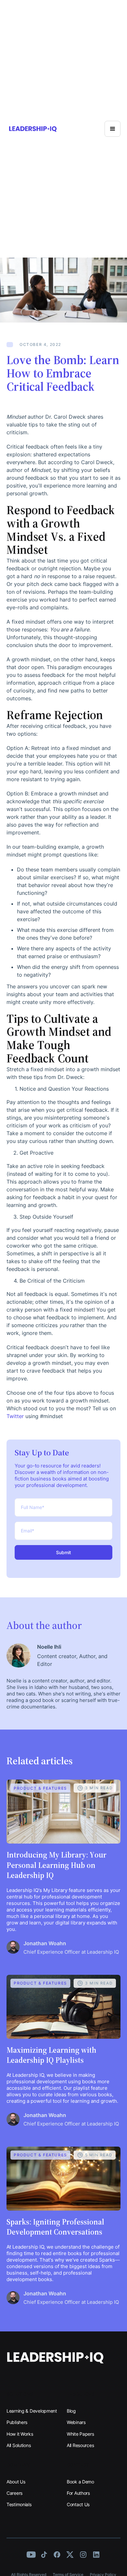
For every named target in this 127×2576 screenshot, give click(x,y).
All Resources (80, 2445)
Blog (71, 2411)
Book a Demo (80, 2482)
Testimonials (19, 2504)
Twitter (15, 1416)
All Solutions (19, 2445)
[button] (113, 129)
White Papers (80, 2434)
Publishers (17, 2422)
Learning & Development (32, 2411)
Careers (14, 2493)
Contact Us (78, 2504)
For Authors (78, 2493)
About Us (16, 2482)
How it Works (20, 2434)
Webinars (76, 2422)
